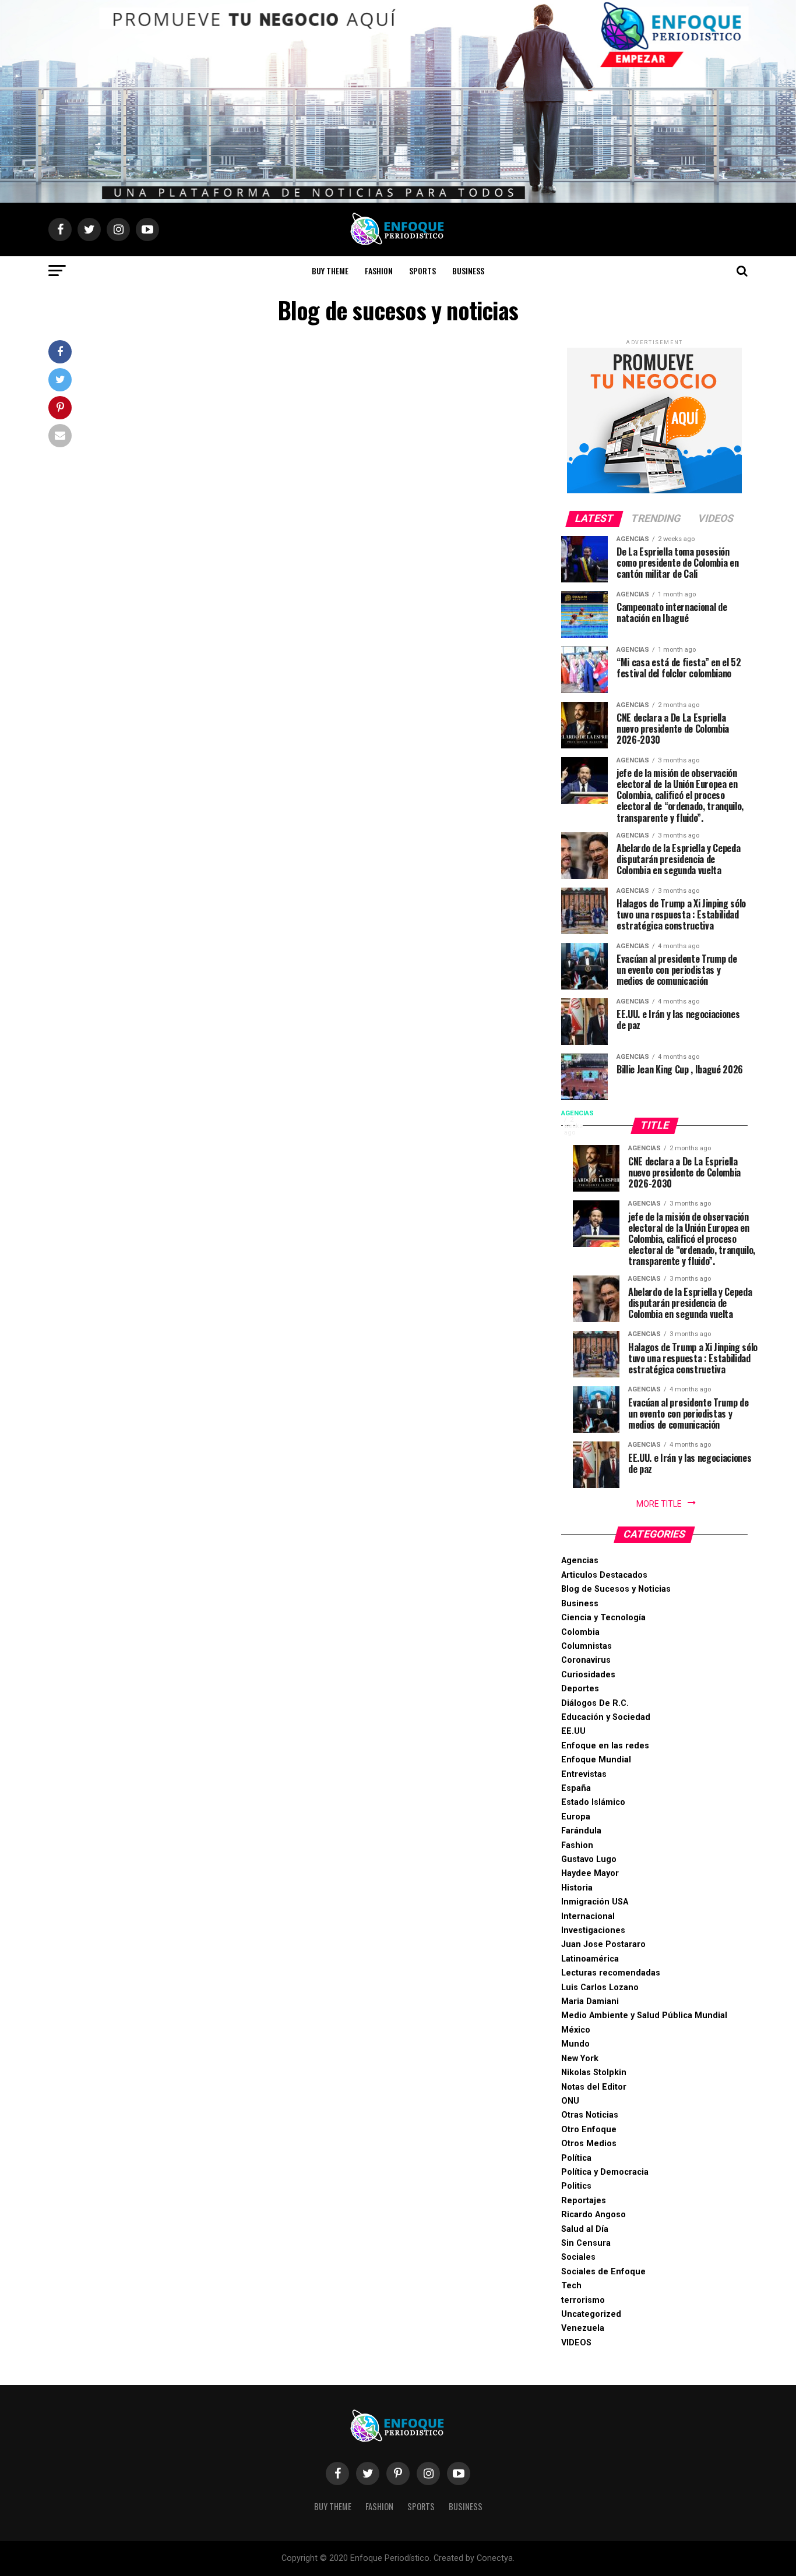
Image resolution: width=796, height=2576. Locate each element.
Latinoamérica (590, 1959)
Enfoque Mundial (596, 1760)
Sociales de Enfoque (603, 2272)
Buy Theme (330, 271)
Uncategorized (591, 2314)
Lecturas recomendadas (611, 1973)
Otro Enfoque (589, 2130)
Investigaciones (593, 1930)
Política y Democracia (605, 2172)
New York (580, 2059)
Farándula (581, 1831)
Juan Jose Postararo (603, 1944)
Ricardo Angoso (594, 2215)
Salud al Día (585, 2229)
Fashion (379, 271)
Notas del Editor (594, 2087)
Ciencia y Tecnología (603, 1618)
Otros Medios (589, 2144)
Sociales (578, 2257)
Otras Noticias (590, 2115)
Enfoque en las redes (605, 1746)
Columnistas (587, 1646)
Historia (577, 1888)
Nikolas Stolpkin (594, 2073)
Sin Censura (586, 2243)
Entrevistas (584, 1774)
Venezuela (583, 2328)
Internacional (588, 1916)
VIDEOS (576, 2343)
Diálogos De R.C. (595, 1703)
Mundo (575, 2044)
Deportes (580, 1689)
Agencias (580, 1561)
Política (576, 2158)
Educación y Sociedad (606, 1717)
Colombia (580, 1632)
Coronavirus (586, 1660)
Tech (571, 2286)
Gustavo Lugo (589, 1859)
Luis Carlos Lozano (600, 1987)
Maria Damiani (590, 2001)
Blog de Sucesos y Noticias (616, 1589)
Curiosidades (588, 1675)
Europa (576, 1817)
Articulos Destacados (604, 1575)
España (576, 1788)
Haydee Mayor (590, 1873)
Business (468, 271)
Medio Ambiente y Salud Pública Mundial (644, 2015)
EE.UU (573, 1731)
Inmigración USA (595, 1902)
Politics (576, 2186)
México (576, 2030)
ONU (570, 2101)
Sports (422, 271)
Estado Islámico (593, 1802)
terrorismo (583, 2300)
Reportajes (584, 2201)
